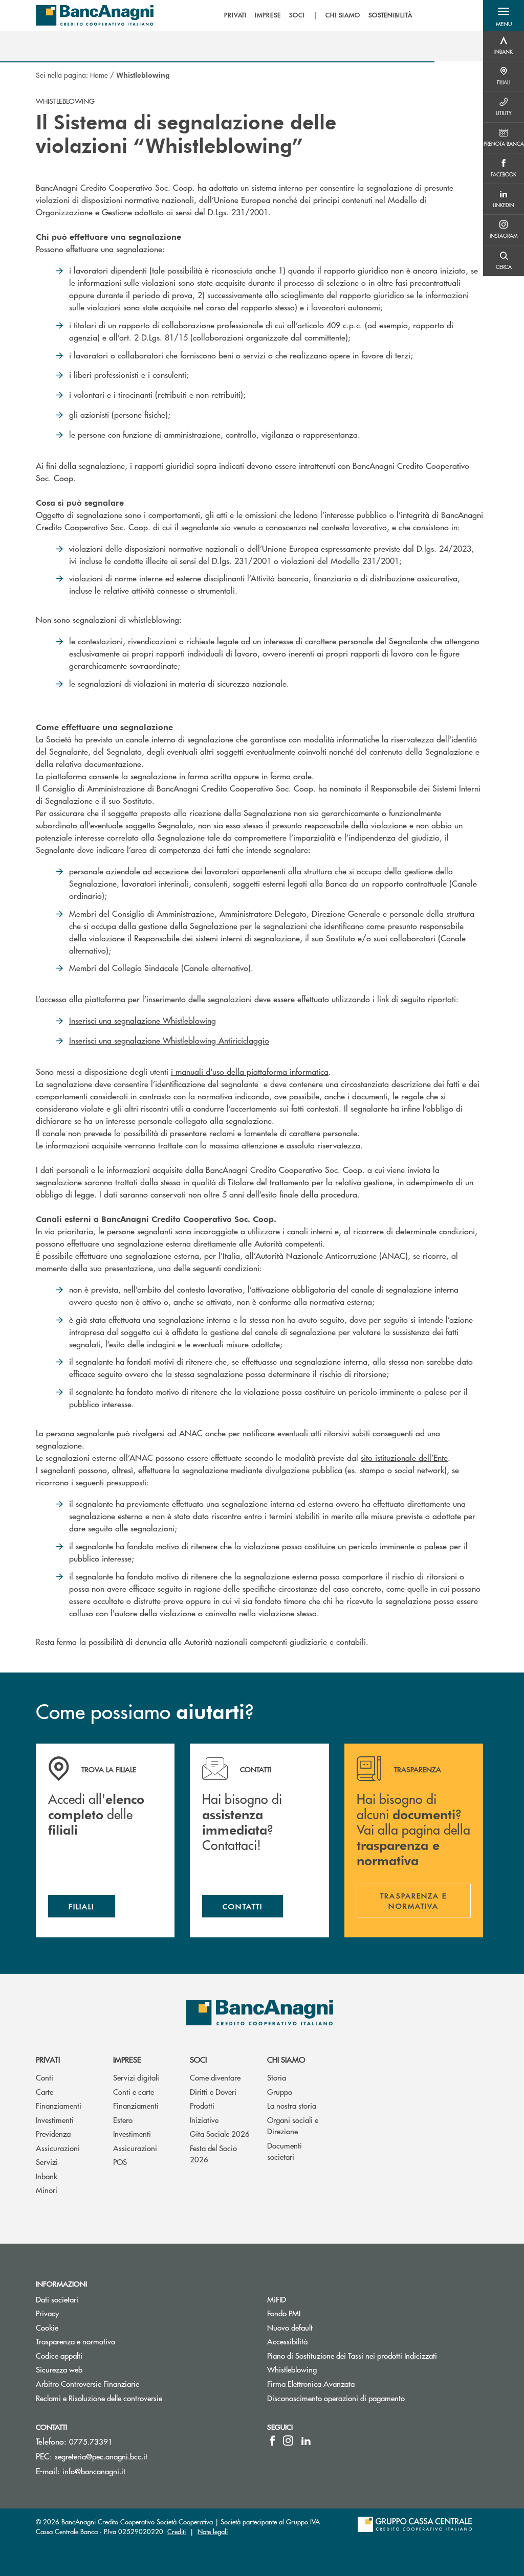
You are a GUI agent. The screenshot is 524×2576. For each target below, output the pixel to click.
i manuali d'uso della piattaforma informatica (250, 1071)
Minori (47, 2190)
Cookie (47, 2327)
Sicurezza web (59, 2369)
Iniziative (204, 2120)
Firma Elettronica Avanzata (311, 2383)
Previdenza (53, 2133)
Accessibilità (287, 2341)
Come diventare (215, 2077)
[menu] (318, 15)
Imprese (127, 2059)
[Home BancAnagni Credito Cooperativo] (95, 15)
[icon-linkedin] (306, 2441)
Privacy (47, 2313)
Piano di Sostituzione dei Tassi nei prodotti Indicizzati (352, 2355)
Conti (45, 2077)
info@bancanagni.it (94, 2471)
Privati (48, 2059)
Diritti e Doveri (213, 2092)
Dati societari (57, 2299)
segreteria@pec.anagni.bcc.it (101, 2456)
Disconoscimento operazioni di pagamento (336, 2398)
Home (99, 75)
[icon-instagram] (288, 2441)
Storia (277, 2077)
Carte (45, 2092)
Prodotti (202, 2105)
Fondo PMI (322, 2313)
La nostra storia (292, 2105)
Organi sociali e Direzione (293, 2126)
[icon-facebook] (272, 2441)
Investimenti (55, 2120)
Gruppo (280, 2092)
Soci (198, 2059)
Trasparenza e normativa (114, 2341)
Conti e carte (134, 2092)
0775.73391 (91, 2441)
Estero (123, 2120)
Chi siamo (286, 2059)
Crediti (177, 2531)
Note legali (213, 2531)
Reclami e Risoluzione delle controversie (99, 2398)
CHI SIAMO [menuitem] (343, 15)
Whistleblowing (292, 2369)
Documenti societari (285, 2151)
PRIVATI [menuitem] (236, 15)
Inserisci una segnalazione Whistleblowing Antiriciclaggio (169, 1040)
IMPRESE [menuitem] (268, 15)
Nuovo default (290, 2327)
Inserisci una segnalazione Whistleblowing (143, 1020)
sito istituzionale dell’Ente (404, 1458)
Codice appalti (59, 2355)
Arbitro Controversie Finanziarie (126, 2383)
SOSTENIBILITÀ (390, 15)
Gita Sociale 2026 (220, 2133)
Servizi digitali (136, 2077)
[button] (504, 15)
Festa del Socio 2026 (213, 2154)
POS (120, 2162)
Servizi (47, 2162)
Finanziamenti (59, 2105)
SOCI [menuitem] (297, 15)
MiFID (277, 2299)
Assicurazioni (58, 2148)
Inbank (47, 2176)
